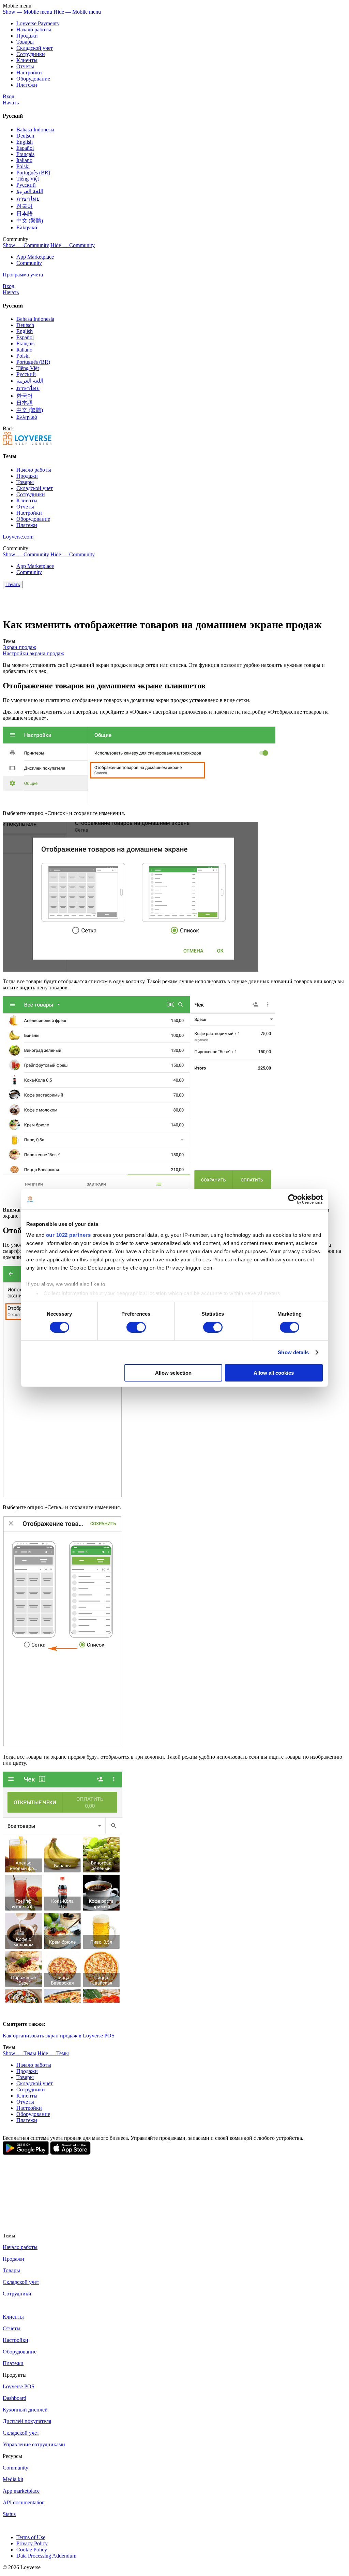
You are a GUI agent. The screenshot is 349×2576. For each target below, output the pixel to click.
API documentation (24, 2502)
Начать (11, 103)
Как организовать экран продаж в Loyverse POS (59, 2036)
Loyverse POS (19, 2386)
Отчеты (25, 66)
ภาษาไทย (28, 199)
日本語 (25, 213)
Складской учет (21, 2433)
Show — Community (26, 245)
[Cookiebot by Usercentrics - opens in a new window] (293, 1199)
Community (29, 263)
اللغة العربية (30, 191)
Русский (26, 185)
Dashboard (14, 2398)
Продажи (27, 36)
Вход (9, 96)
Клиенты (27, 60)
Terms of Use (31, 2537)
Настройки (29, 73)
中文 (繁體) (30, 221)
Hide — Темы (53, 2053)
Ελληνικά (27, 227)
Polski (23, 166)
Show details (293, 1352)
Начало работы (34, 30)
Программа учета (23, 275)
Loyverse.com (18, 537)
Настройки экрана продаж (33, 653)
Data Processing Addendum (46, 2556)
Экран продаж (19, 647)
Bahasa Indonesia (35, 130)
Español (25, 148)
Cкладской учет (35, 48)
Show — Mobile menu (27, 12)
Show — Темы (19, 2053)
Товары (25, 42)
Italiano (24, 160)
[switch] (136, 1327)
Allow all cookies (274, 1373)
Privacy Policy (32, 2543)
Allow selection (173, 1373)
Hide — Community (73, 245)
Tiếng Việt (28, 179)
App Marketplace (35, 257)
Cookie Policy (32, 2550)
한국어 (25, 206)
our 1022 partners (69, 1235)
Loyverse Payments (37, 23)
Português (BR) (33, 173)
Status (9, 2514)
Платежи (27, 85)
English (25, 142)
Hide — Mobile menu (77, 12)
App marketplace (21, 2491)
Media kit (13, 2479)
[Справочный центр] (27, 443)
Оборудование (33, 79)
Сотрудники (31, 54)
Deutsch (25, 136)
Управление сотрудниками (34, 2444)
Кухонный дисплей (25, 2410)
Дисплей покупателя (27, 2421)
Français (25, 154)
